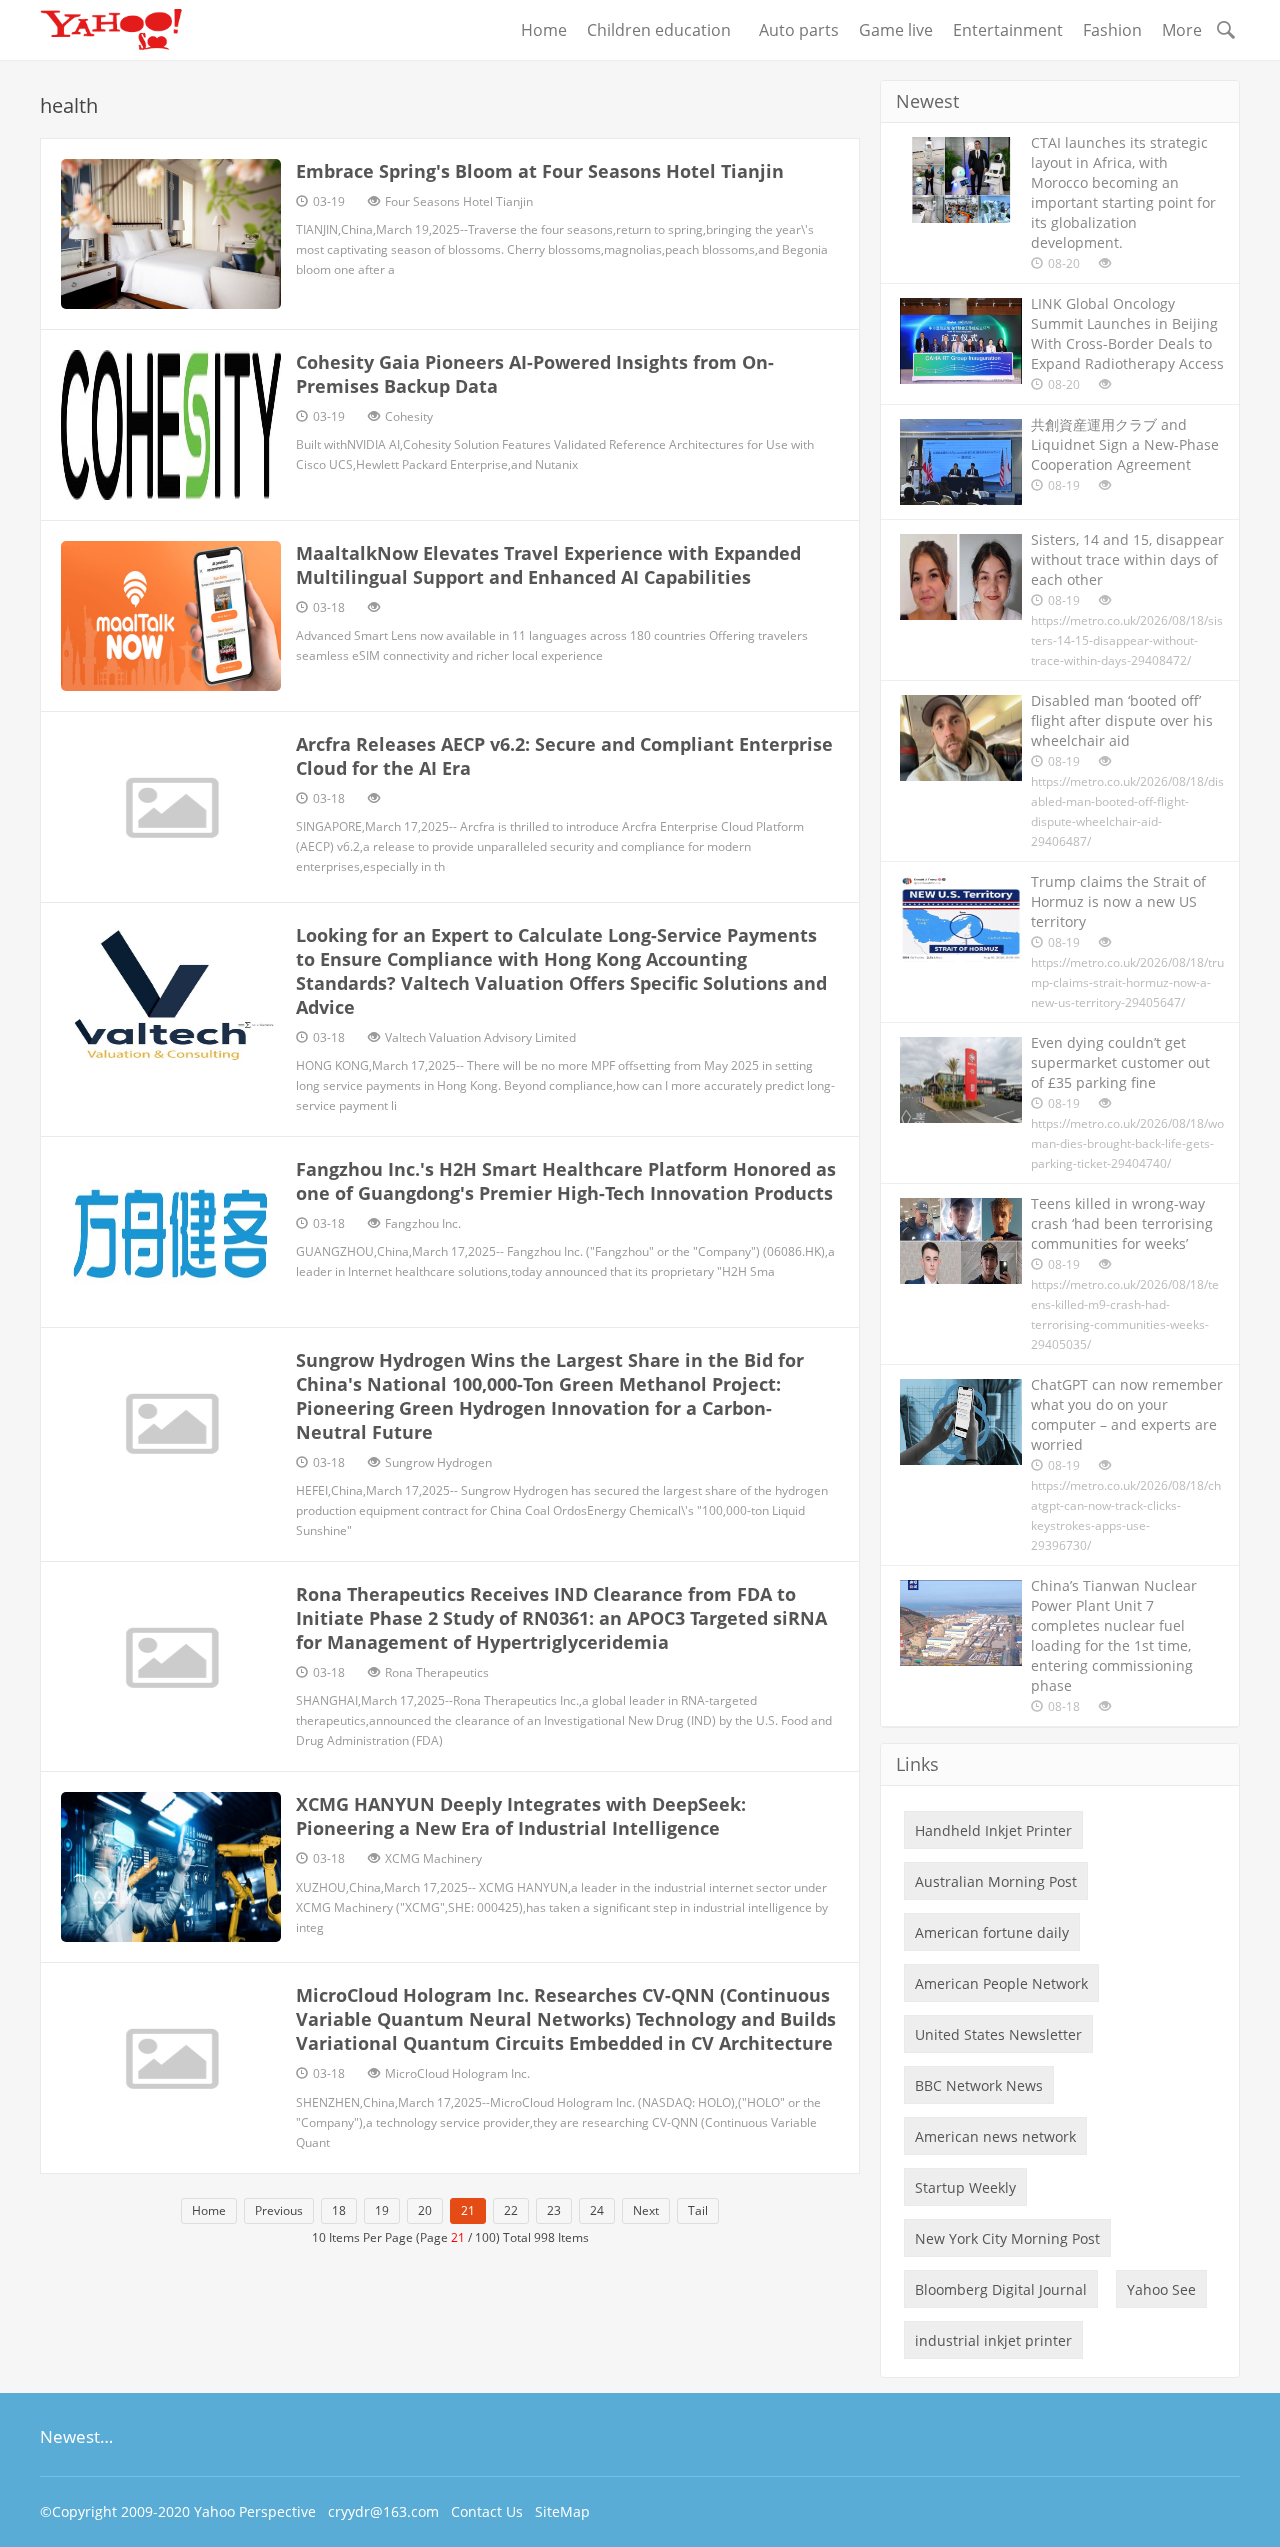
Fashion (1112, 30)
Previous (279, 2210)
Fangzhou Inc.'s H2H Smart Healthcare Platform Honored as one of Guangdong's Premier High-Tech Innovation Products (566, 1181)
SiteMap (562, 2511)
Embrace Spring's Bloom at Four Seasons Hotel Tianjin (540, 171)
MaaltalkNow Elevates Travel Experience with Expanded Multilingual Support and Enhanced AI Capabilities (548, 565)
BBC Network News (979, 2085)
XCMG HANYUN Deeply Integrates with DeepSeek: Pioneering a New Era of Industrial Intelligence (521, 1816)
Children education (663, 30)
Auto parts (799, 30)
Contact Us (487, 2511)
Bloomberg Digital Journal (1001, 2289)
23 (554, 2210)
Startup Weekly (965, 2187)
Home (544, 30)
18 (339, 2210)
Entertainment (1008, 30)
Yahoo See (1161, 2289)
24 (597, 2210)
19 (382, 2210)
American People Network (1001, 1983)
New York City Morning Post (1007, 2238)
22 (511, 2210)
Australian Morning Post (996, 1881)
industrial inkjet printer (993, 2340)
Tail (698, 2210)
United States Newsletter (998, 2034)
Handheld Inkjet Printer (993, 1830)
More (1182, 30)
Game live (896, 30)
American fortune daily (992, 1932)
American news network (995, 2136)
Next (646, 2210)
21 (468, 2210)
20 (425, 2210)
